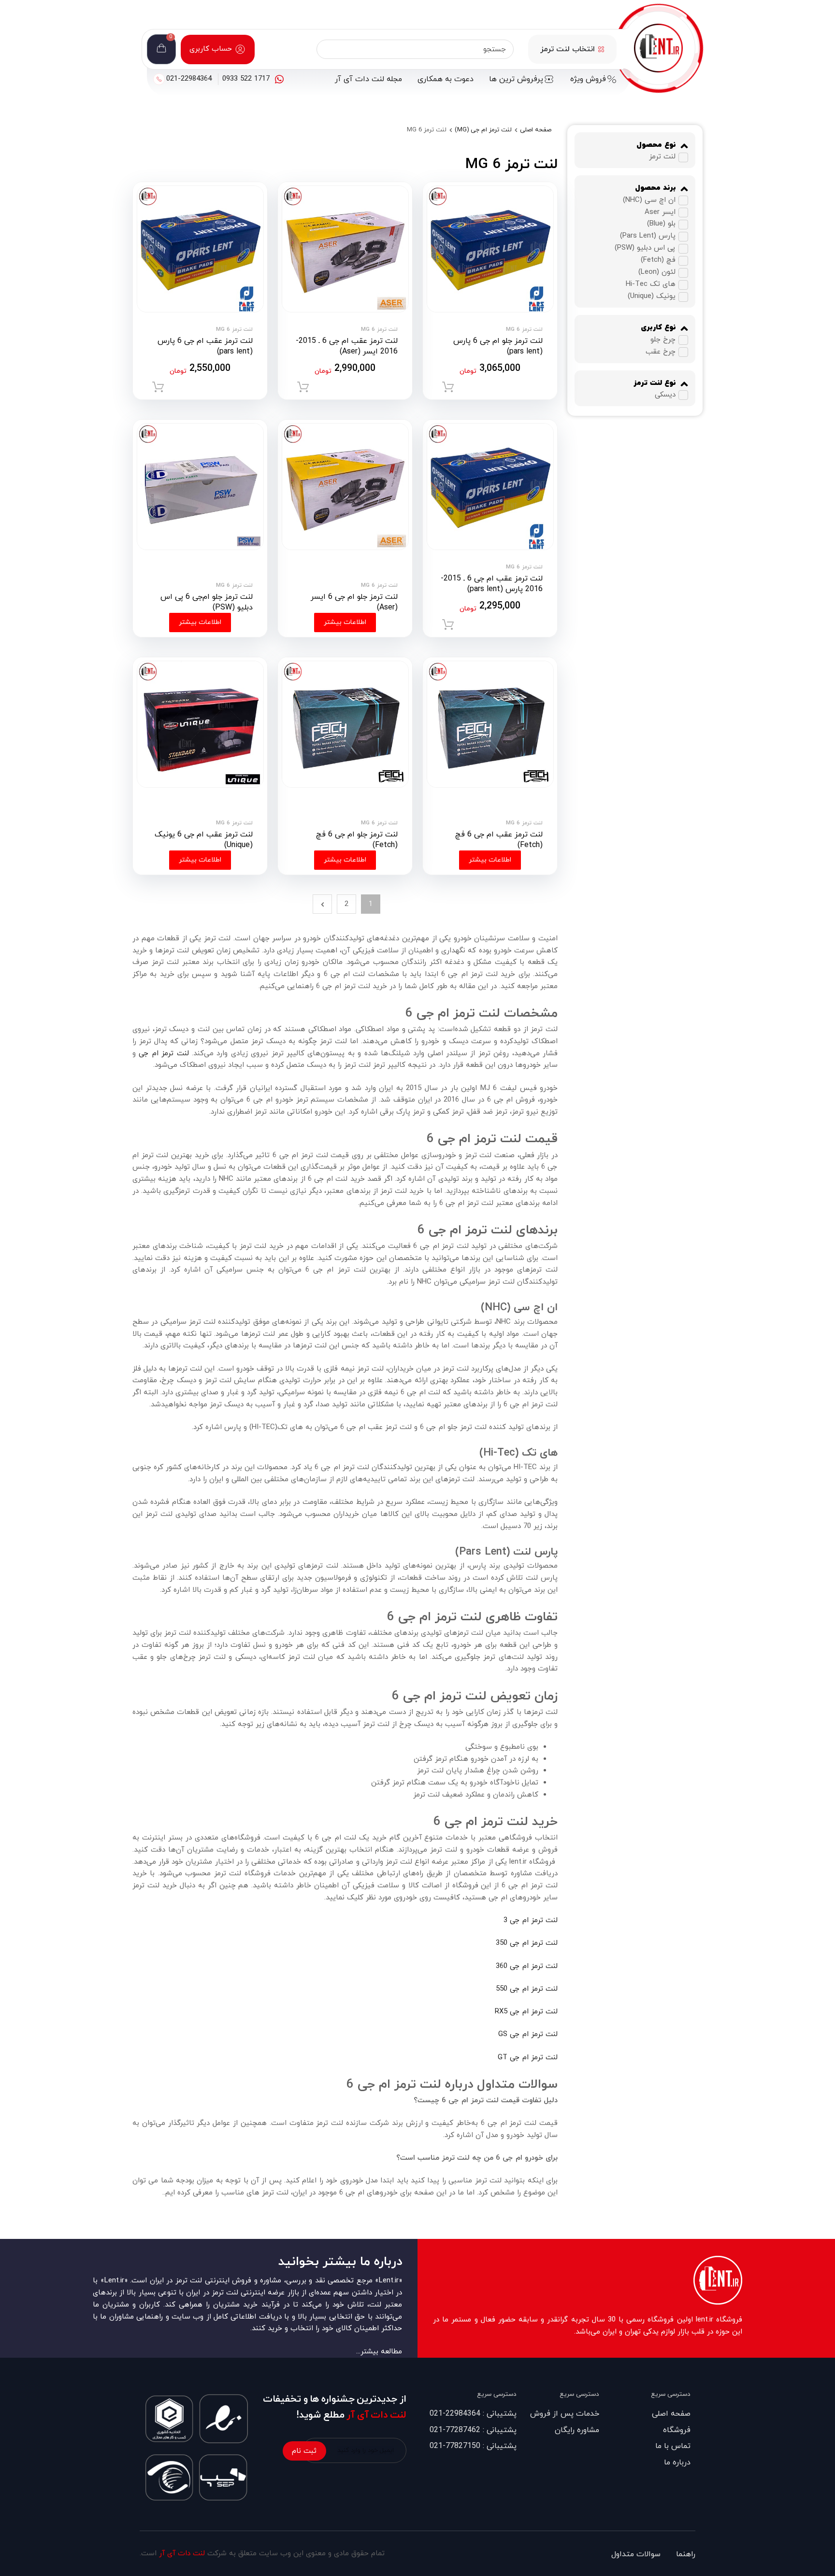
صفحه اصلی (536, 130)
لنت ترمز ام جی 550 (527, 1989)
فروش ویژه (588, 79)
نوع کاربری (658, 328)
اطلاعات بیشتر (345, 622)
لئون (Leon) (657, 273)
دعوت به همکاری (446, 79)
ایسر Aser (660, 212)
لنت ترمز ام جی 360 (527, 1966)
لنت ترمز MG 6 (524, 329)
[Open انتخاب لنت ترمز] (601, 49)
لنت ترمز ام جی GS (528, 2034)
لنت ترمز (662, 157)
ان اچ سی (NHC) (649, 200)
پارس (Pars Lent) (648, 236)
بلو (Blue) (661, 224)
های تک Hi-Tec (651, 285)
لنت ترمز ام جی (164, 1054)
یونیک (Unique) (652, 297)
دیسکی (665, 395)
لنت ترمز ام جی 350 (527, 1943)
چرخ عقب (661, 352)
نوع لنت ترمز (655, 383)
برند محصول (655, 188)
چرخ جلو (663, 340)
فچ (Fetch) (658, 261)
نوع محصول (656, 145)
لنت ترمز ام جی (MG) (483, 130)
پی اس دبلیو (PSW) (645, 248)
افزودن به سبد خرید (448, 387)
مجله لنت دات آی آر (368, 79)
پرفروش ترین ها (516, 79)
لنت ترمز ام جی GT (528, 2058)
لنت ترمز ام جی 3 (531, 1920)
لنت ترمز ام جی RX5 (526, 2012)
